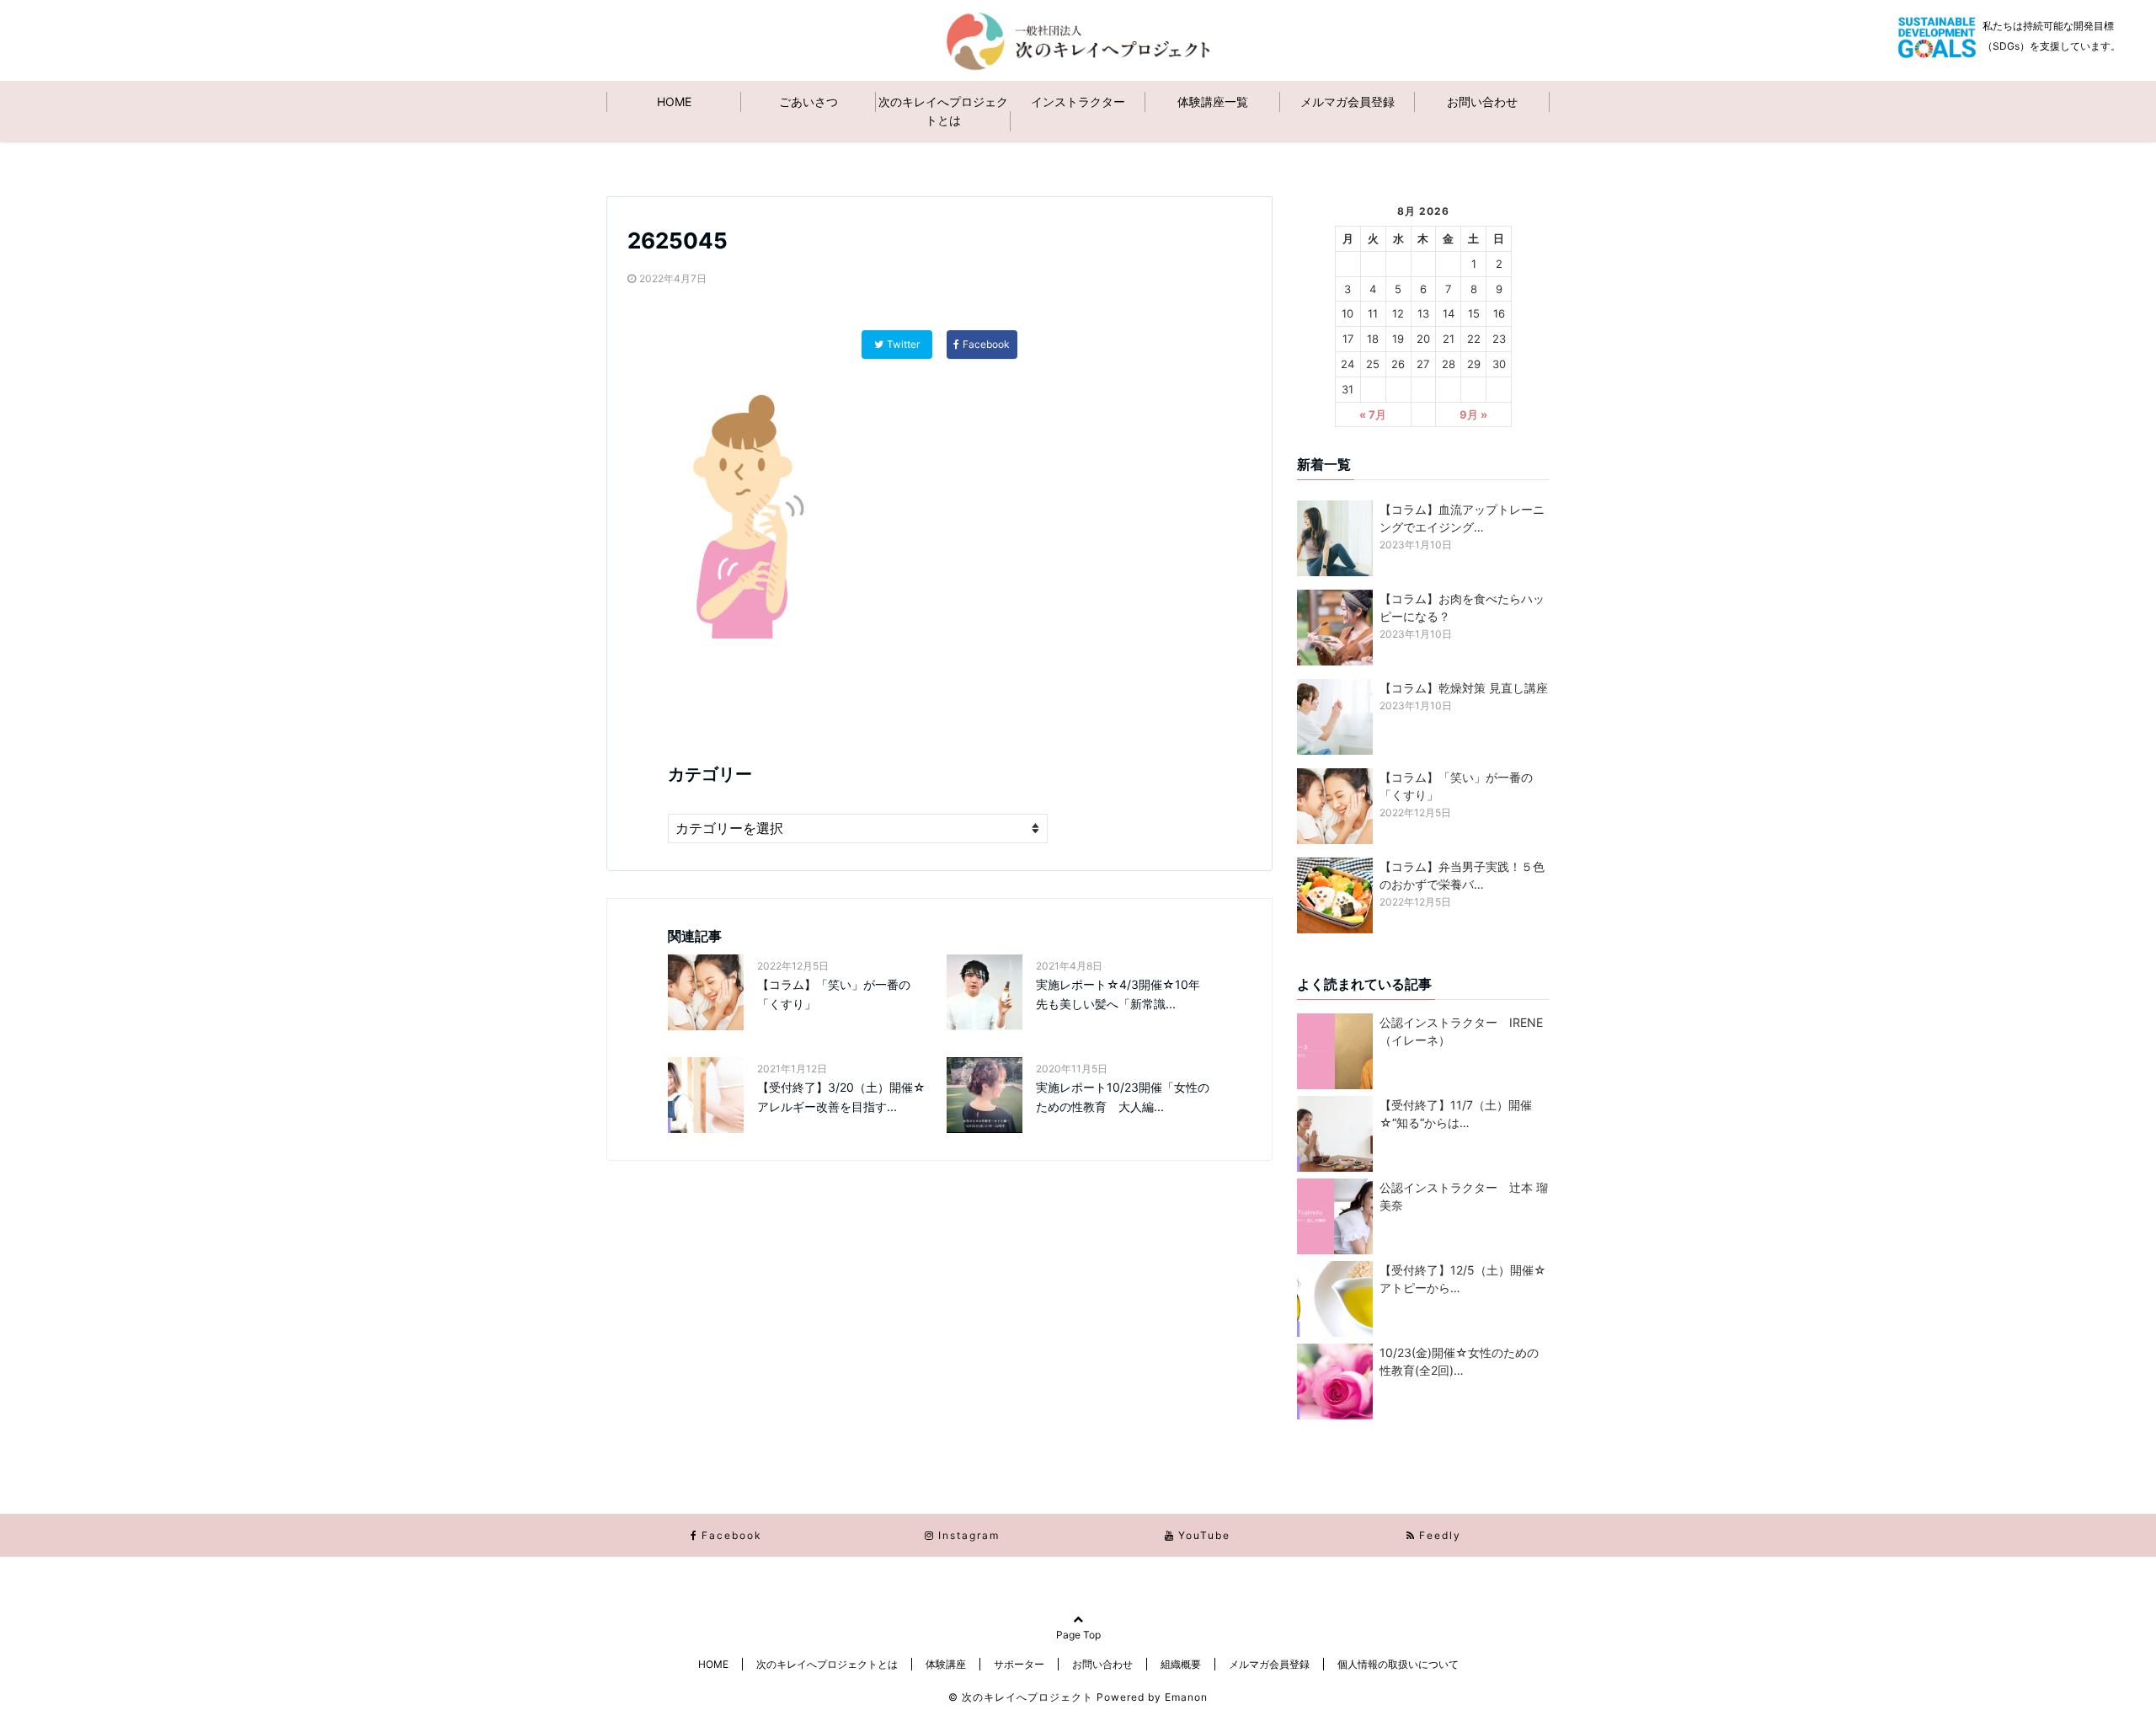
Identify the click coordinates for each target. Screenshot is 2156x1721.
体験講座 (946, 1664)
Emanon (1186, 1697)
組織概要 (1181, 1664)
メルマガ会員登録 (1347, 102)
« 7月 (1373, 414)
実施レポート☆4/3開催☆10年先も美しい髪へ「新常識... (1118, 994)
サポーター (1019, 1664)
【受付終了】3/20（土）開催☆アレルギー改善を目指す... (841, 1096)
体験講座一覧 (1213, 102)
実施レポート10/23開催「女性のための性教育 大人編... (1123, 1096)
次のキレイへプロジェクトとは (943, 111)
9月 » (1473, 414)
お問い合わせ (1482, 102)
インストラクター (1078, 102)
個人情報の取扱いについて (1398, 1664)
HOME (674, 102)
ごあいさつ (808, 102)
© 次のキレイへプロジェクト (1021, 1697)
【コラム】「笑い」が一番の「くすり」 (834, 994)
